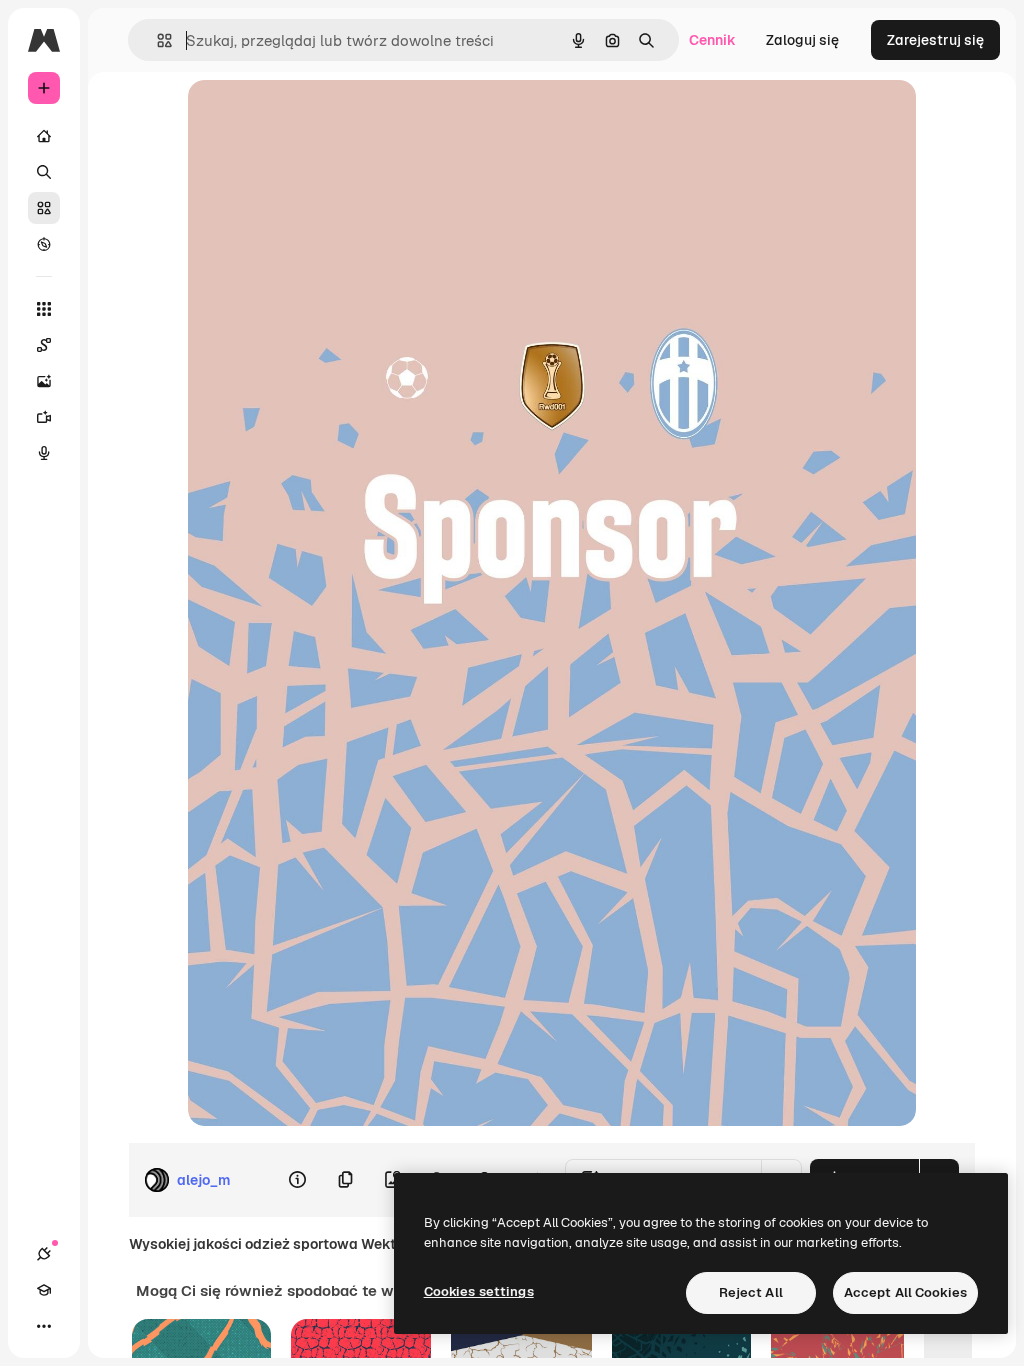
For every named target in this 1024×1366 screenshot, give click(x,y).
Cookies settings (479, 1291)
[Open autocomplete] (156, 40)
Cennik (712, 40)
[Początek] (44, 136)
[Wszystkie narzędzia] (44, 309)
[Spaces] (44, 345)
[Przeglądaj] (44, 244)
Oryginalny (326, 117)
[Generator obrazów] (44, 381)
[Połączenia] (44, 1254)
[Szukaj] (44, 172)
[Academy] (44, 1290)
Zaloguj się (802, 40)
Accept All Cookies (905, 1292)
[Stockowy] (44, 208)
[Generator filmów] (44, 417)
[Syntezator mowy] (44, 453)
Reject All (751, 1292)
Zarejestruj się (935, 40)
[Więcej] (44, 1326)
